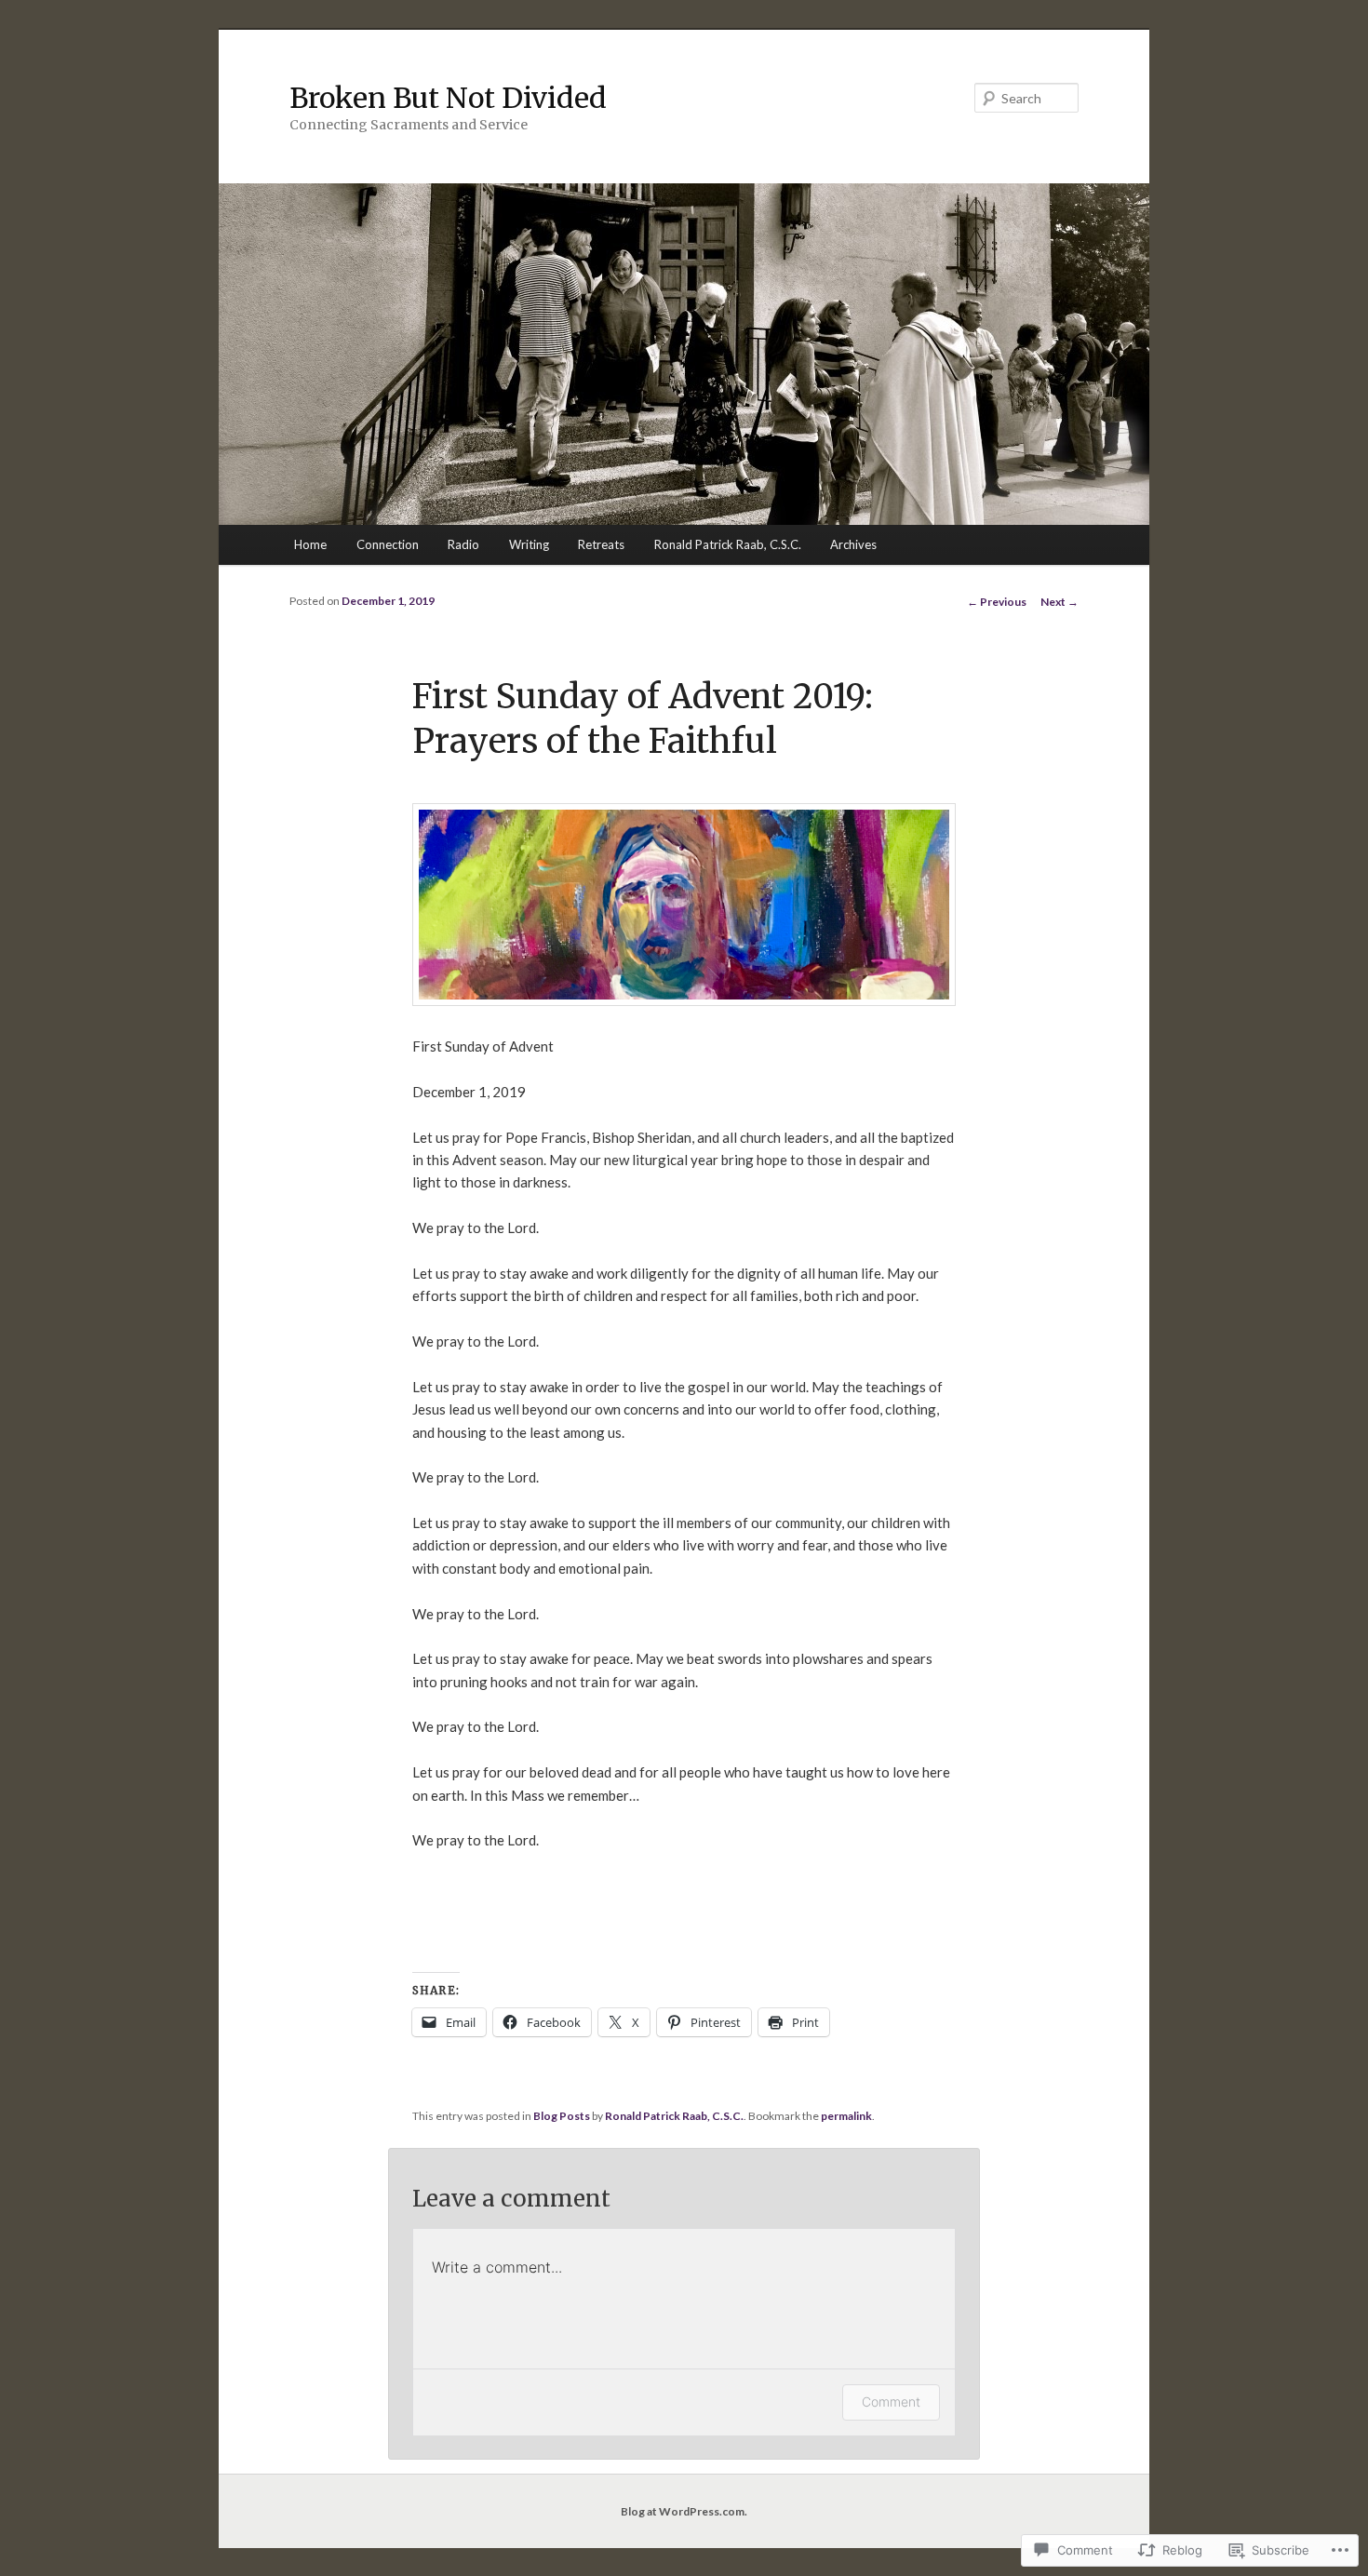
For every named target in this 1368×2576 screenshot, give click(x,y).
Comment (891, 2402)
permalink (846, 2116)
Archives (853, 544)
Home (310, 544)
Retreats (601, 544)
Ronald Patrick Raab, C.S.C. (728, 544)
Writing (529, 544)
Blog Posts (562, 2116)
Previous (997, 602)
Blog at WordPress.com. (684, 2511)
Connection (388, 544)
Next (1060, 602)
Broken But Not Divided (448, 98)
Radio (463, 544)
